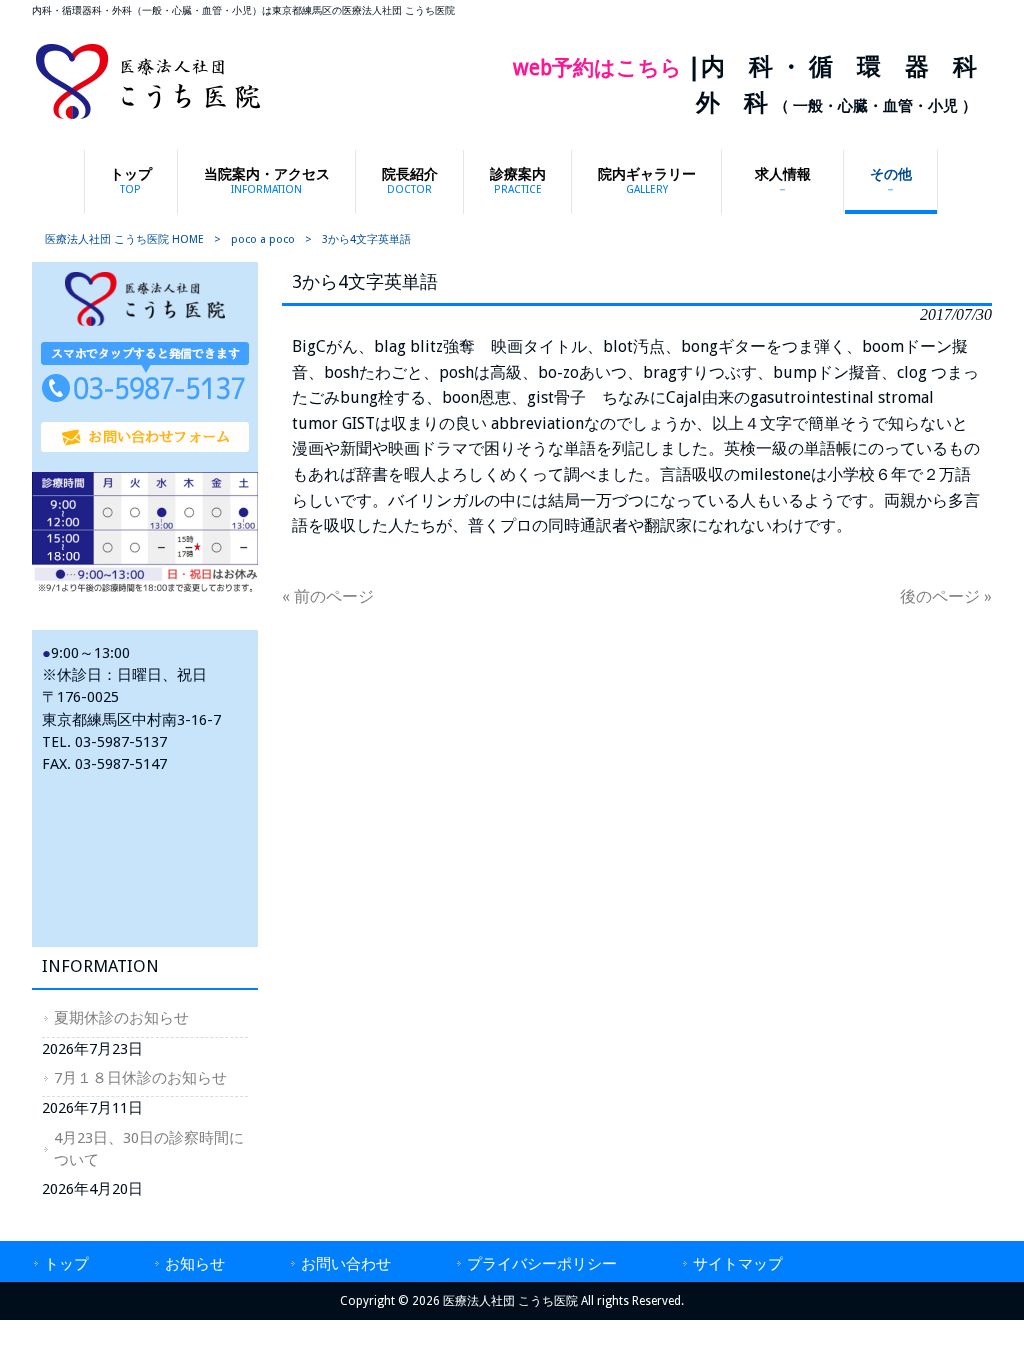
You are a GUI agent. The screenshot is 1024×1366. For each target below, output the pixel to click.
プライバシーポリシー (542, 1264)
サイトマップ (738, 1264)
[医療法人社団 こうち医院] (148, 117)
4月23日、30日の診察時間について (149, 1149)
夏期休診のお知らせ (121, 1018)
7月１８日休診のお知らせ (140, 1078)
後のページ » (946, 596)
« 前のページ (328, 596)
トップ (66, 1264)
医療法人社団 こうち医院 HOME (124, 239)
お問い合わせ (346, 1264)
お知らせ (195, 1264)
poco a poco (263, 239)
